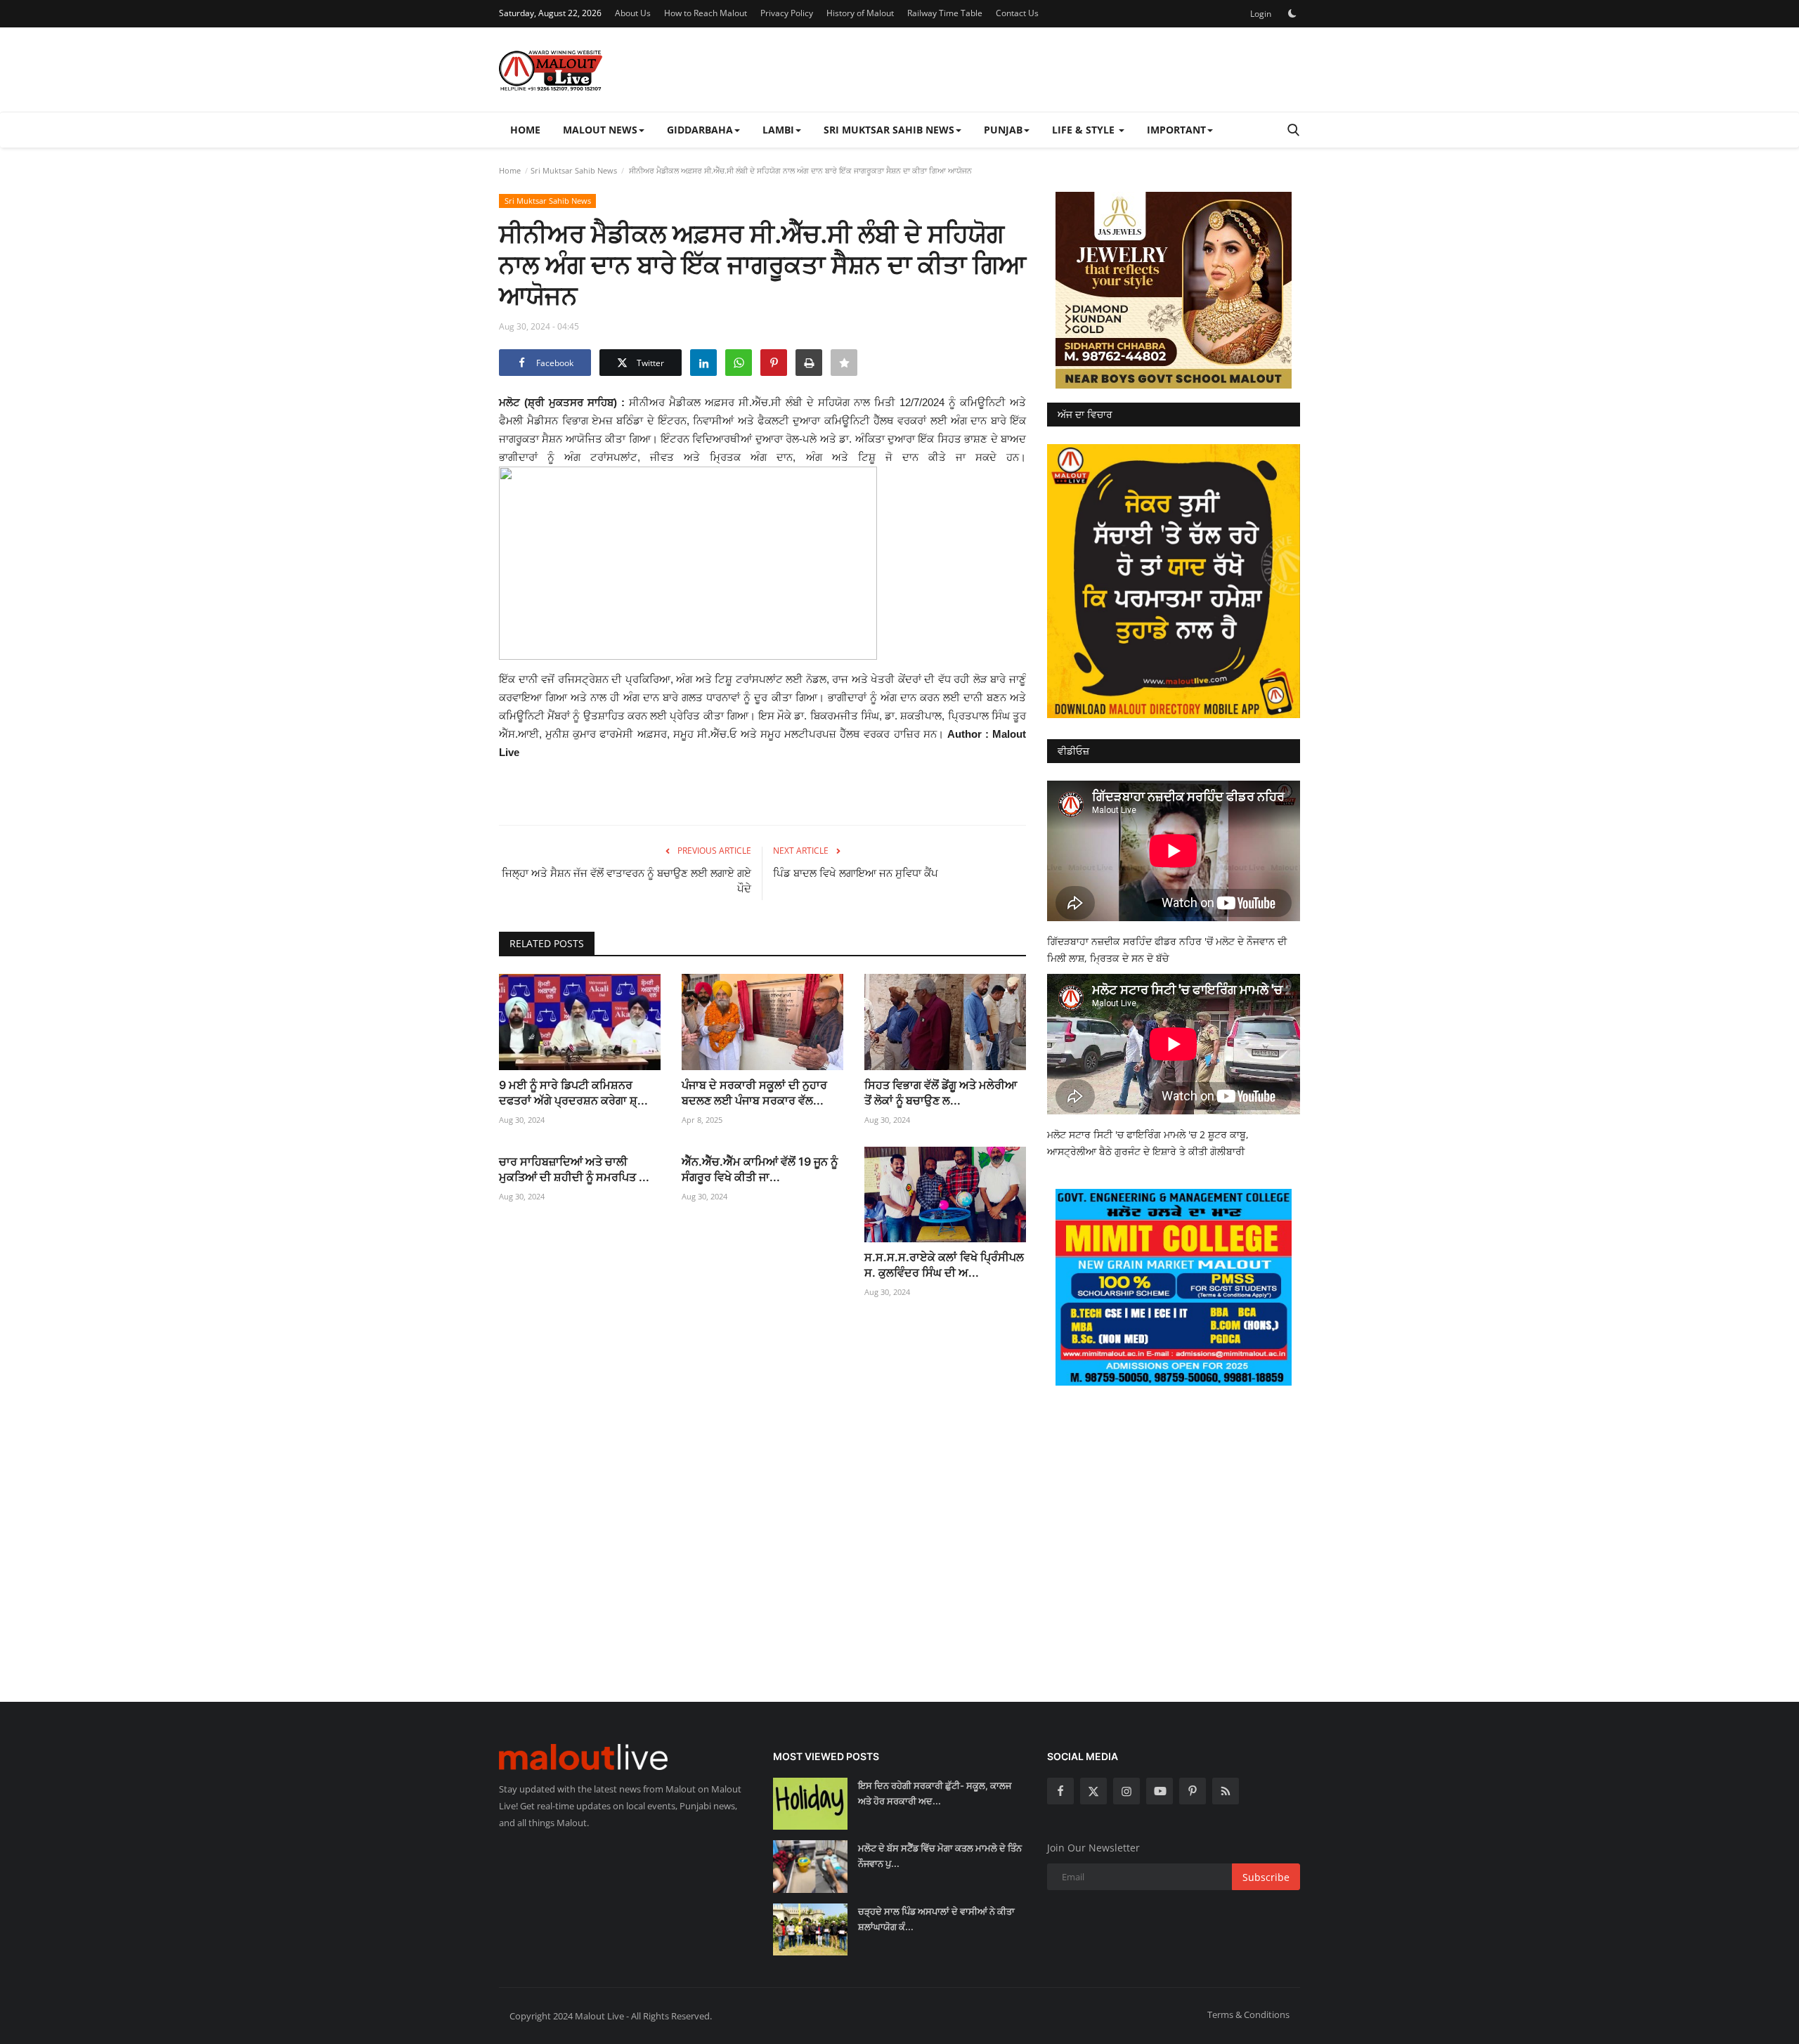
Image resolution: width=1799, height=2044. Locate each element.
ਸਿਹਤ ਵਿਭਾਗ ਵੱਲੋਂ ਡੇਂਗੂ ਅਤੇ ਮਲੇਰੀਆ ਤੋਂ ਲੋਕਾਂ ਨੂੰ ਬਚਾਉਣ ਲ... (941, 1093)
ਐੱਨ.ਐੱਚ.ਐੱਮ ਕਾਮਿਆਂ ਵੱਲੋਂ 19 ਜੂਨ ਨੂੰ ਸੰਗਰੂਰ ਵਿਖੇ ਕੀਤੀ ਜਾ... (760, 1169)
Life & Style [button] (1085, 130)
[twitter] (1093, 1791)
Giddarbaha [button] (700, 130)
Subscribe (1266, 1877)
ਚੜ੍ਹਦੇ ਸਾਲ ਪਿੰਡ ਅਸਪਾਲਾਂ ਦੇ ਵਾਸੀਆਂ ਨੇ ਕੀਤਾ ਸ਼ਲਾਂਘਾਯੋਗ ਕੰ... (936, 1919)
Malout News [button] (600, 130)
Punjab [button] (1003, 130)
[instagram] (1126, 1791)
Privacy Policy (787, 13)
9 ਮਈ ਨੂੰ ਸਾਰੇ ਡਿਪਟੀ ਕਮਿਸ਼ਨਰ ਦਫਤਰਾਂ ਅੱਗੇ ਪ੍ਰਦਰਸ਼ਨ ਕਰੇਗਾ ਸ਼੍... (573, 1093)
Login (1261, 14)
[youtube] (1160, 1791)
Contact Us (1017, 13)
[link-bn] (1174, 290)
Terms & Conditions (1248, 2014)
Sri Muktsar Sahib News (574, 170)
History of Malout (860, 13)
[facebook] (1060, 1791)
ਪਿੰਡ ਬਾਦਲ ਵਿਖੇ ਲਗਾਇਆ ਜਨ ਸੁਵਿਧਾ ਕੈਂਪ (856, 873)
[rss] (1226, 1791)
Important (1176, 130)
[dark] (1292, 13)
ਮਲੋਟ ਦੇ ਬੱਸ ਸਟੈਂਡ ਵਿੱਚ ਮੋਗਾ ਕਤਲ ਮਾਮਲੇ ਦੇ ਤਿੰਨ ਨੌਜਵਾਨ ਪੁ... (940, 1856)
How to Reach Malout (706, 13)
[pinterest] (1193, 1791)
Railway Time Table (945, 13)
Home (525, 130)
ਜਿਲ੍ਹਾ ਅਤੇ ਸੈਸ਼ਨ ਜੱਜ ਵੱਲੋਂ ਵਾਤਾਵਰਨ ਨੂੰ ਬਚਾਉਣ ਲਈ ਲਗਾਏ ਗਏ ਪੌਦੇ (626, 881)
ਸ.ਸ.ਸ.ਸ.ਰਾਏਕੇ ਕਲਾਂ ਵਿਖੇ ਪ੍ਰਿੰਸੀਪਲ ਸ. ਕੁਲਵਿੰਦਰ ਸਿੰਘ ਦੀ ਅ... (944, 1265)
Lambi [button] (778, 130)
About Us (633, 13)
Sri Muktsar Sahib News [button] (889, 130)
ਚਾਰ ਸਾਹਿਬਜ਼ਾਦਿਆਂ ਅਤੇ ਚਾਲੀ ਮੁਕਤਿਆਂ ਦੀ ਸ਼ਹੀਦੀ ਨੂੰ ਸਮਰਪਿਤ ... (574, 1169)
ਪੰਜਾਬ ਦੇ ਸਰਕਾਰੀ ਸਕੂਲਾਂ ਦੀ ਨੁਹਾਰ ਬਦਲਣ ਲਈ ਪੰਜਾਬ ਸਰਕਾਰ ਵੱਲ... (754, 1093)
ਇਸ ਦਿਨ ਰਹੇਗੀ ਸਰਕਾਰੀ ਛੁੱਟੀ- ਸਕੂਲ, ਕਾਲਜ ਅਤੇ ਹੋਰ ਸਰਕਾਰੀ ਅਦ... (935, 1793)
